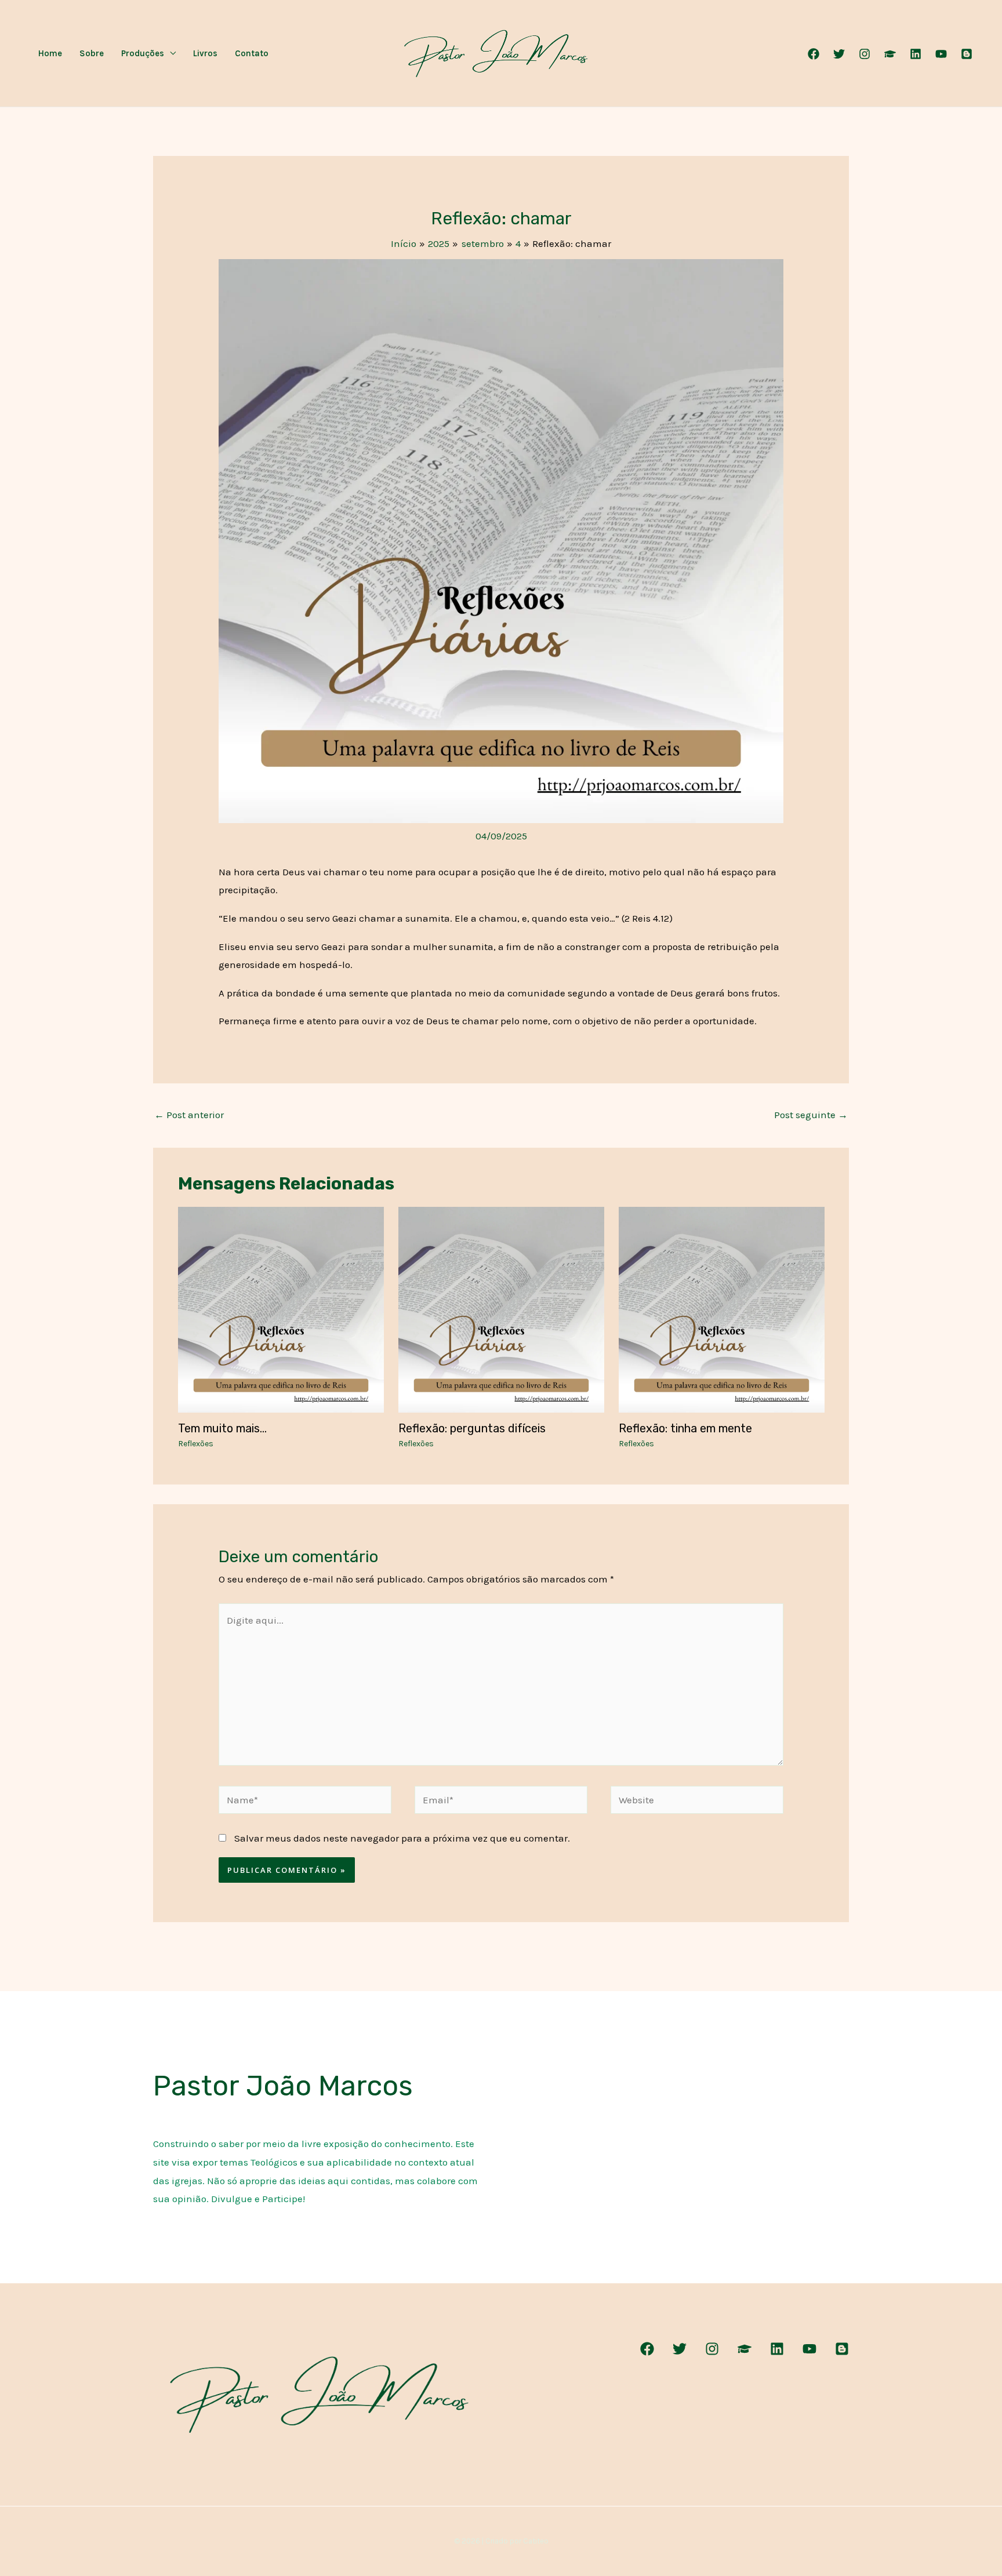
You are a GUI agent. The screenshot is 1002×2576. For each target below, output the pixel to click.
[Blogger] (967, 54)
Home (50, 53)
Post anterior (189, 1115)
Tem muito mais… (222, 1428)
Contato (252, 53)
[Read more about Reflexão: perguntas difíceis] (501, 1308)
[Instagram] (865, 54)
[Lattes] (890, 54)
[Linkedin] (916, 54)
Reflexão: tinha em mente (685, 1428)
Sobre (92, 53)
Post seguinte (811, 1115)
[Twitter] (839, 54)
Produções (143, 53)
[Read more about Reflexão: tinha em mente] (722, 1308)
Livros (205, 53)
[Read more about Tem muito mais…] (281, 1308)
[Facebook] (814, 54)
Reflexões (196, 1444)
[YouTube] (941, 54)
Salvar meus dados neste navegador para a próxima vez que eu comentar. (402, 1838)
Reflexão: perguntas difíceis (472, 1428)
